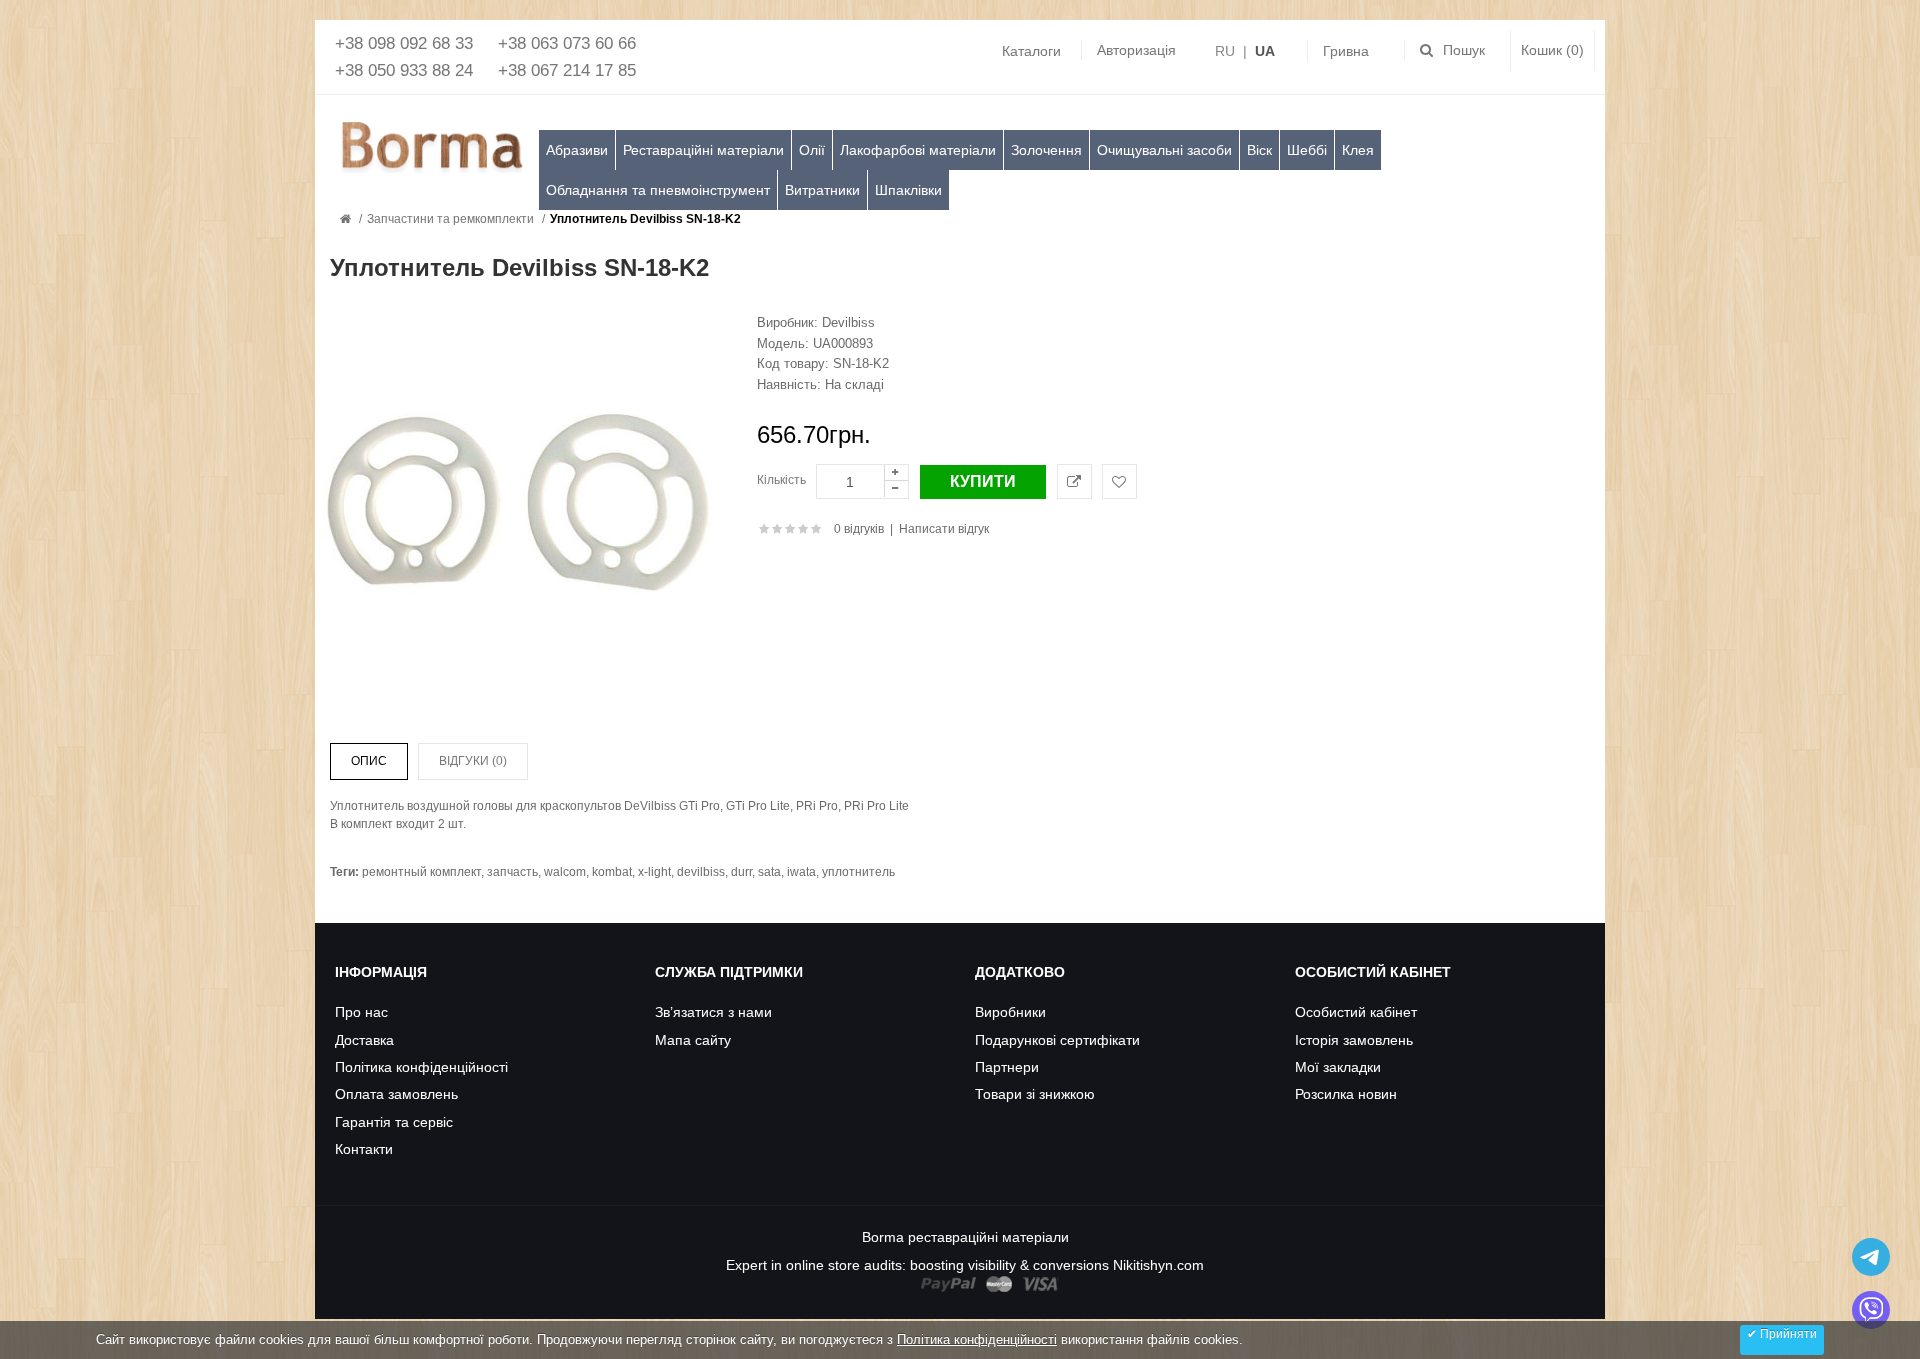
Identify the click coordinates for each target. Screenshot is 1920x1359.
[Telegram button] (1871, 1257)
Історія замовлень (1354, 1040)
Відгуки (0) (473, 761)
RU (1225, 51)
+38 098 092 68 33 (404, 43)
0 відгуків (859, 529)
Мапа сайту (693, 1040)
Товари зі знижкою (1035, 1094)
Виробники (1010, 1012)
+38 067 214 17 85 (567, 70)
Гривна (1346, 51)
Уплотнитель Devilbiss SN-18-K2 (645, 219)
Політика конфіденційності (421, 1067)
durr (741, 872)
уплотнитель (858, 872)
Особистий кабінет (1356, 1012)
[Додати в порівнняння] (1074, 481)
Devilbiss (848, 322)
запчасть (512, 872)
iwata (801, 872)
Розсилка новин (1346, 1094)
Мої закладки (1338, 1067)
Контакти (364, 1149)
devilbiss (701, 872)
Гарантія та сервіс (394, 1122)
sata (769, 872)
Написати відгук (944, 529)
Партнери (1007, 1067)
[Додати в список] (1119, 481)
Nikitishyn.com (1158, 1265)
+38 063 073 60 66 (567, 43)
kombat (612, 872)
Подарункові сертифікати (1057, 1040)
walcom (565, 872)
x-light (654, 872)
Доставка (364, 1040)
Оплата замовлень (396, 1094)
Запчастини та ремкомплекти (450, 219)
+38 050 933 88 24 (404, 70)
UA (1265, 51)
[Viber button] (1871, 1310)
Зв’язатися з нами (713, 1012)
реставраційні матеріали (988, 1237)
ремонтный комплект (421, 872)
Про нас (361, 1012)
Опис (369, 761)
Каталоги (1031, 51)
